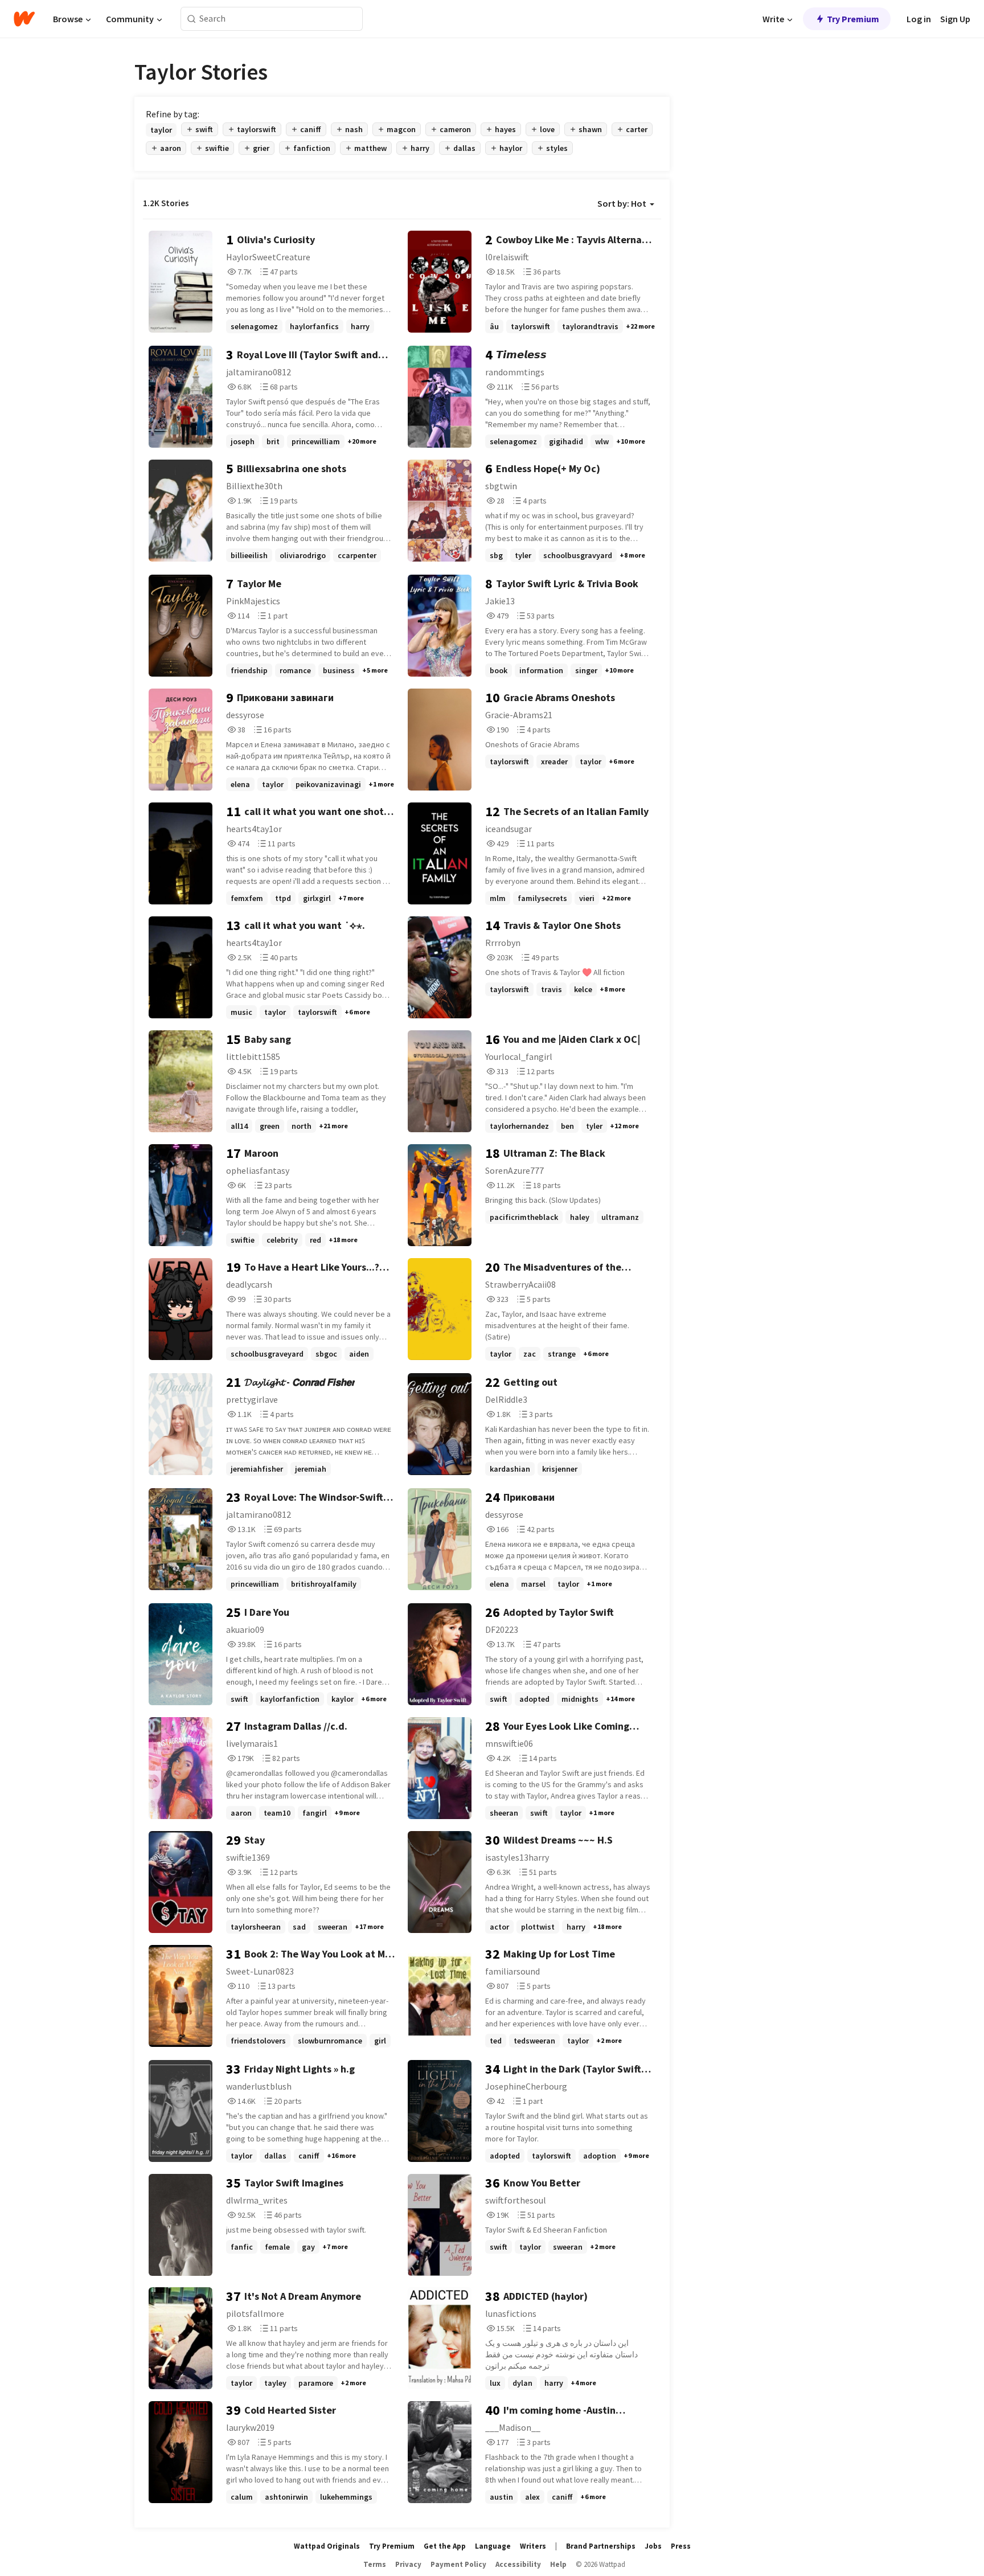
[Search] (192, 19)
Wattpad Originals (327, 2546)
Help (558, 2564)
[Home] (24, 19)
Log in (919, 19)
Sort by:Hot (622, 203)
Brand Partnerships (601, 2546)
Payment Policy (458, 2564)
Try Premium (853, 19)
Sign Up (955, 19)
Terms (375, 2564)
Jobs (653, 2546)
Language (493, 2546)
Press (681, 2546)
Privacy (408, 2564)
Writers (533, 2546)
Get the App (445, 2546)
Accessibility (518, 2564)
